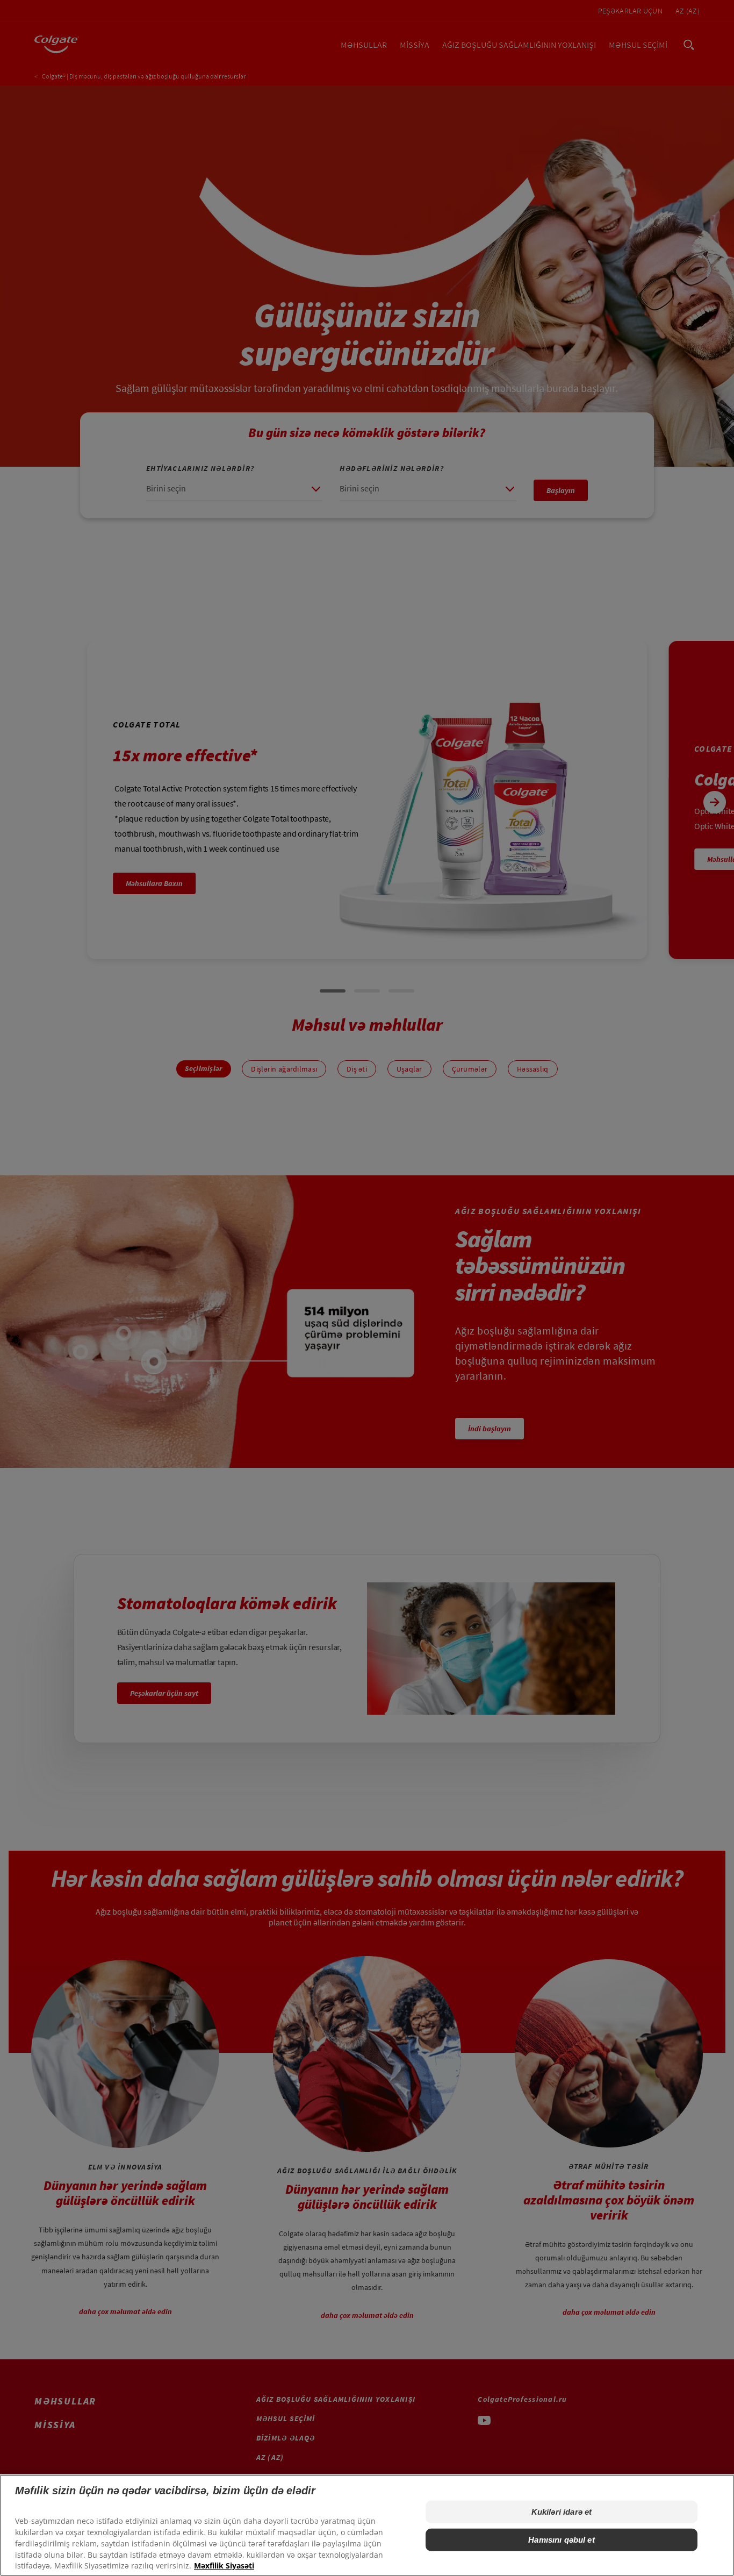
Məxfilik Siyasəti (224, 2566)
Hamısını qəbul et (562, 2540)
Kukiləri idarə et (562, 2512)
